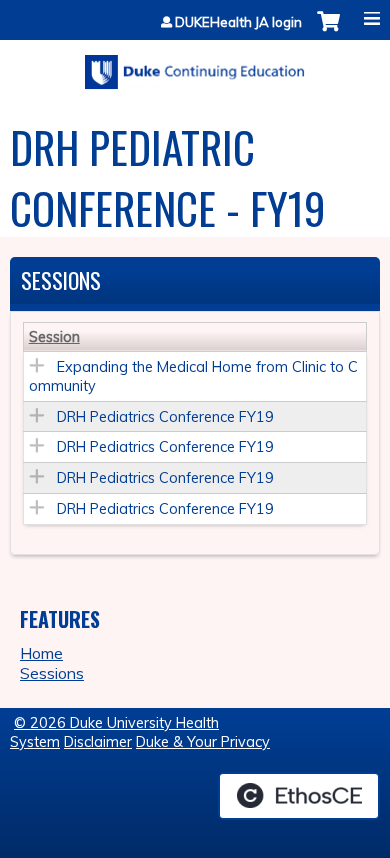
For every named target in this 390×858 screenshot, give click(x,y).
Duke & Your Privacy (203, 742)
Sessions (52, 673)
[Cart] (328, 31)
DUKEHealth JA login (238, 22)
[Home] (195, 65)
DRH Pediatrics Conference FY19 (165, 417)
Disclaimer (98, 742)
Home (41, 653)
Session (54, 337)
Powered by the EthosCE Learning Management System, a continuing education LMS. (299, 796)
